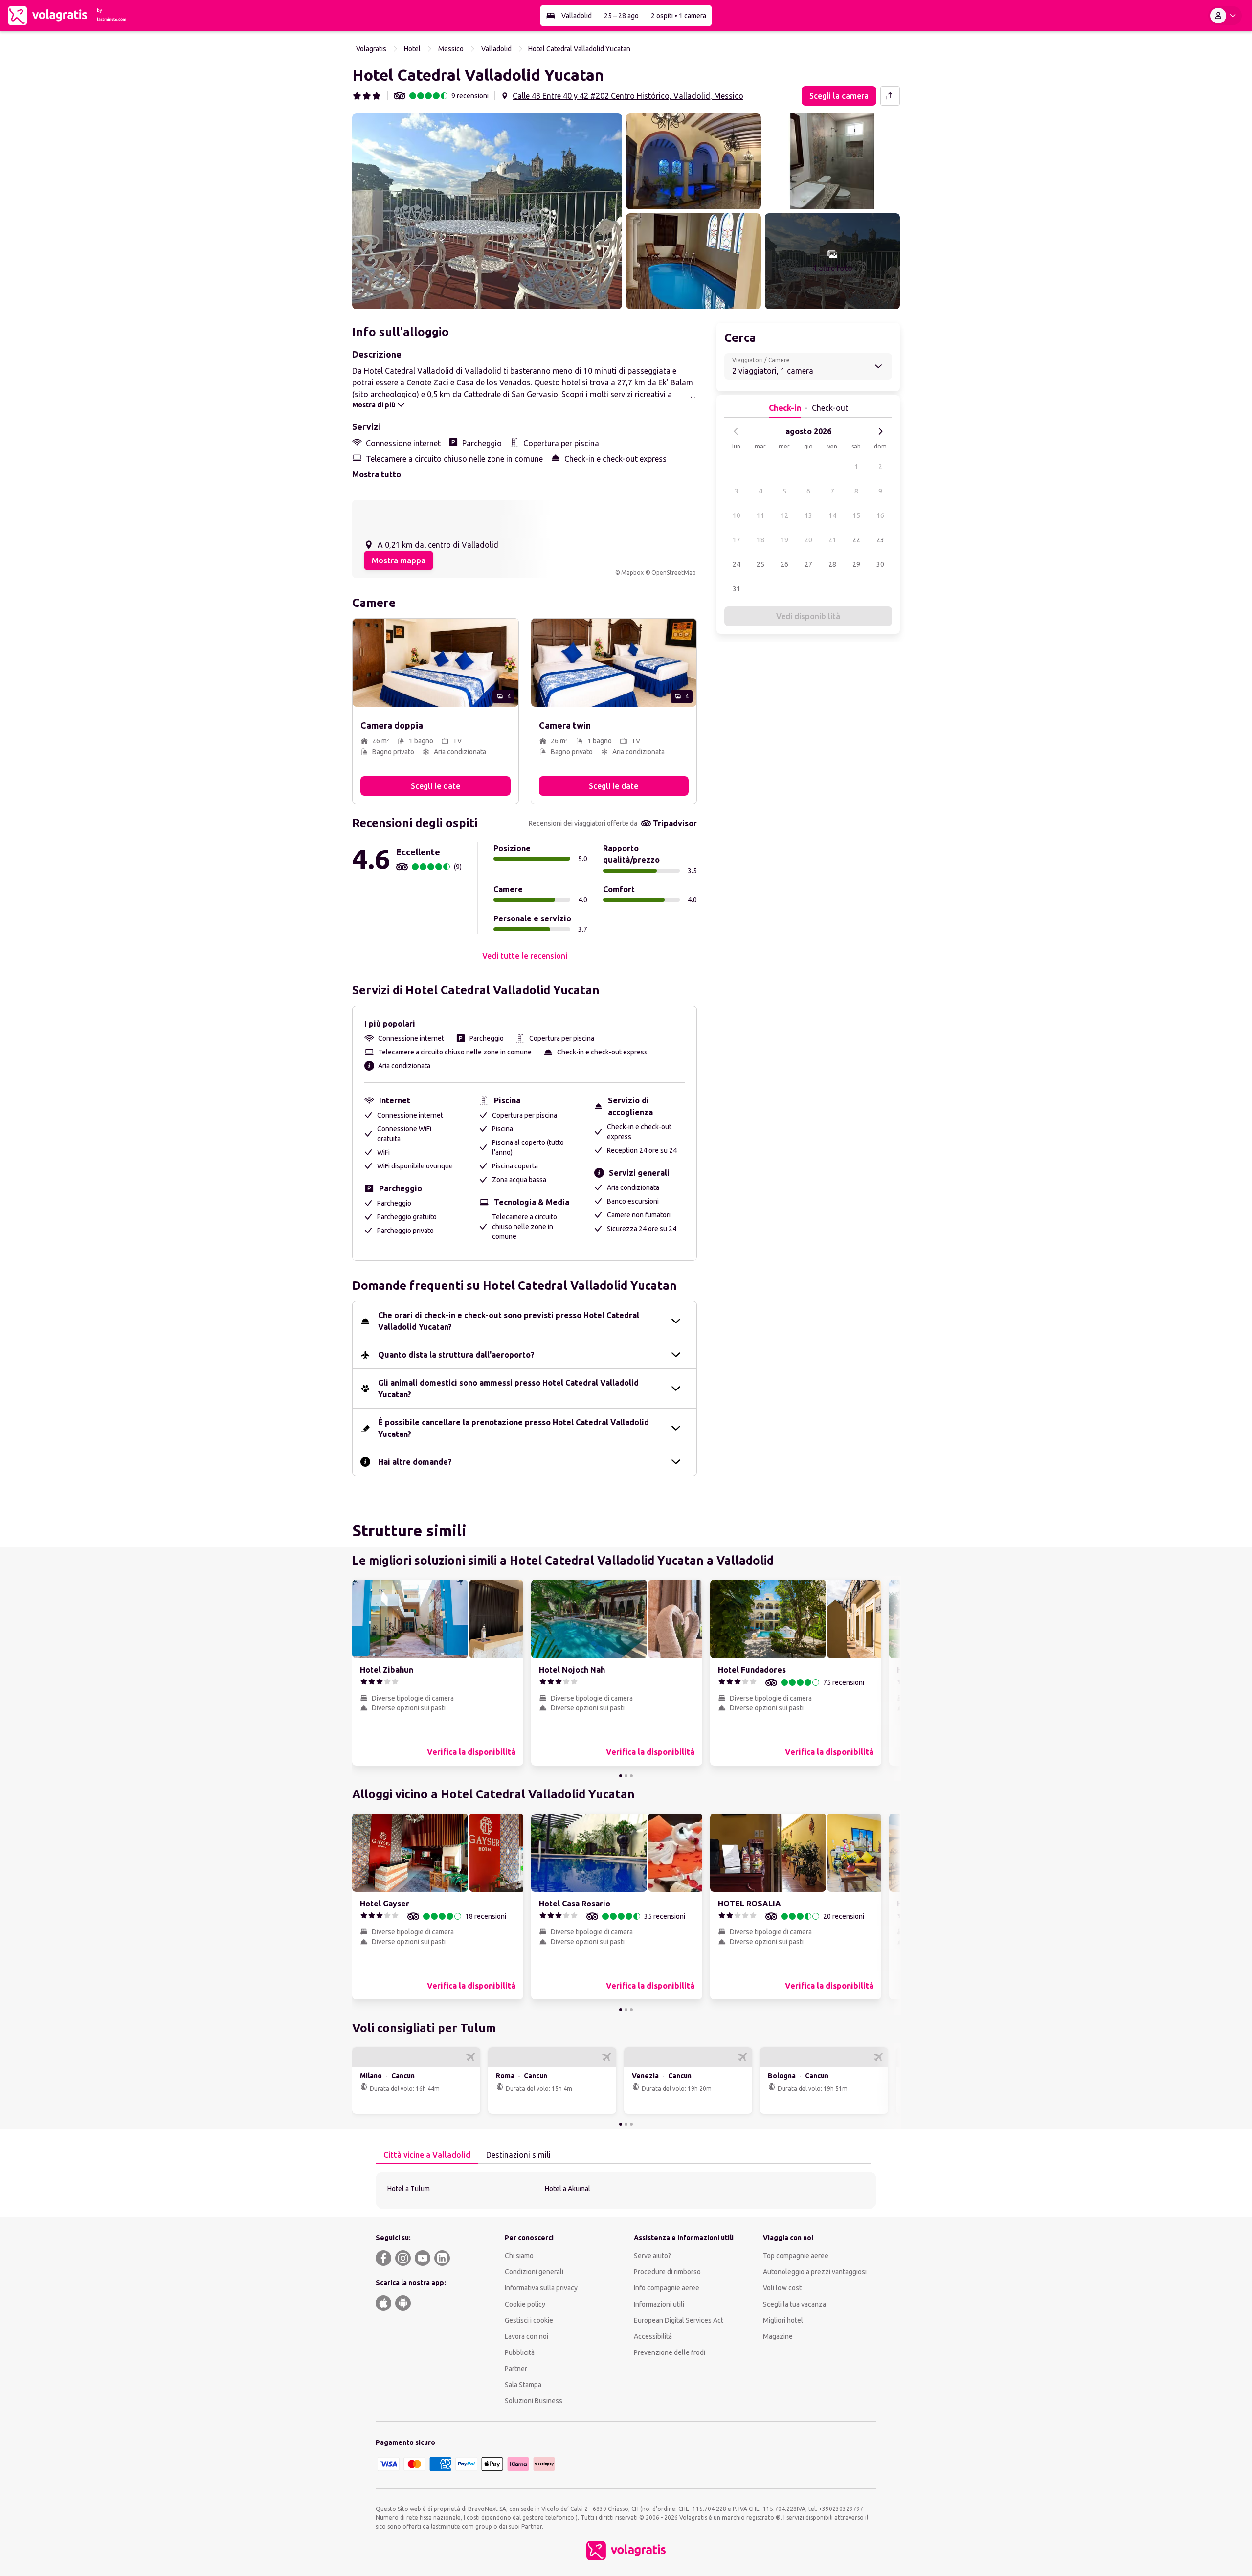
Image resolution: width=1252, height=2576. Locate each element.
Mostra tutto (377, 474)
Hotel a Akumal (568, 2189)
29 (856, 564)
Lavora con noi (526, 2336)
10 (737, 515)
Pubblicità (520, 2352)
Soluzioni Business (534, 2401)
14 (832, 515)
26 (784, 564)
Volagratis (371, 49)
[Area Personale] (1225, 16)
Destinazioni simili (518, 2155)
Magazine (778, 2336)
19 (784, 540)
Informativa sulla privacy (541, 2288)
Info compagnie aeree (667, 2288)
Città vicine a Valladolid (427, 2155)
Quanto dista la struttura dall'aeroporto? (456, 1355)
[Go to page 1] (621, 1776)
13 (808, 515)
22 (856, 540)
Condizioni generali (534, 2272)
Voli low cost (782, 2288)
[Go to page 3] (631, 1776)
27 (808, 564)
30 (880, 564)
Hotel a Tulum (409, 2189)
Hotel (412, 49)
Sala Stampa (523, 2385)
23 (880, 540)
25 (760, 564)
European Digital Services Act (679, 2320)
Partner (516, 2369)
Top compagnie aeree (796, 2256)
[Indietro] (736, 431)
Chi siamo (519, 2256)
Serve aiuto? (652, 2256)
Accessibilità (653, 2336)
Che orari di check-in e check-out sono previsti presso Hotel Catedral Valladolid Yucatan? (509, 1321)
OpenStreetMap (674, 572)
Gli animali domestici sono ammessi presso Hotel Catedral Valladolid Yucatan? (508, 1389)
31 (737, 589)
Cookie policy (525, 2304)
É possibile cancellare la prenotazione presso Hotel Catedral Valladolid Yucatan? (514, 1428)
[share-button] (890, 96)
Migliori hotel (783, 2320)
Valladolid (577, 16)
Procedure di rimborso (667, 2272)
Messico (451, 49)
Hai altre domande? (415, 1462)
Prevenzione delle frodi (670, 2352)
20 (808, 540)
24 (737, 564)
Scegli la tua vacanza (794, 2304)
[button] (487, 211)
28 (832, 564)
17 (737, 540)
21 (832, 540)
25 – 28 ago (621, 16)
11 (760, 515)
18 (760, 540)
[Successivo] (880, 431)
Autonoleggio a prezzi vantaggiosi (815, 2272)
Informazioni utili (659, 2304)
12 (784, 515)
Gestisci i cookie (529, 2320)
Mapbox (632, 572)
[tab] (427, 2155)
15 (856, 515)
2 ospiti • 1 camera (679, 16)
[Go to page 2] (626, 1776)
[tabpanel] (626, 2190)
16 (880, 515)
